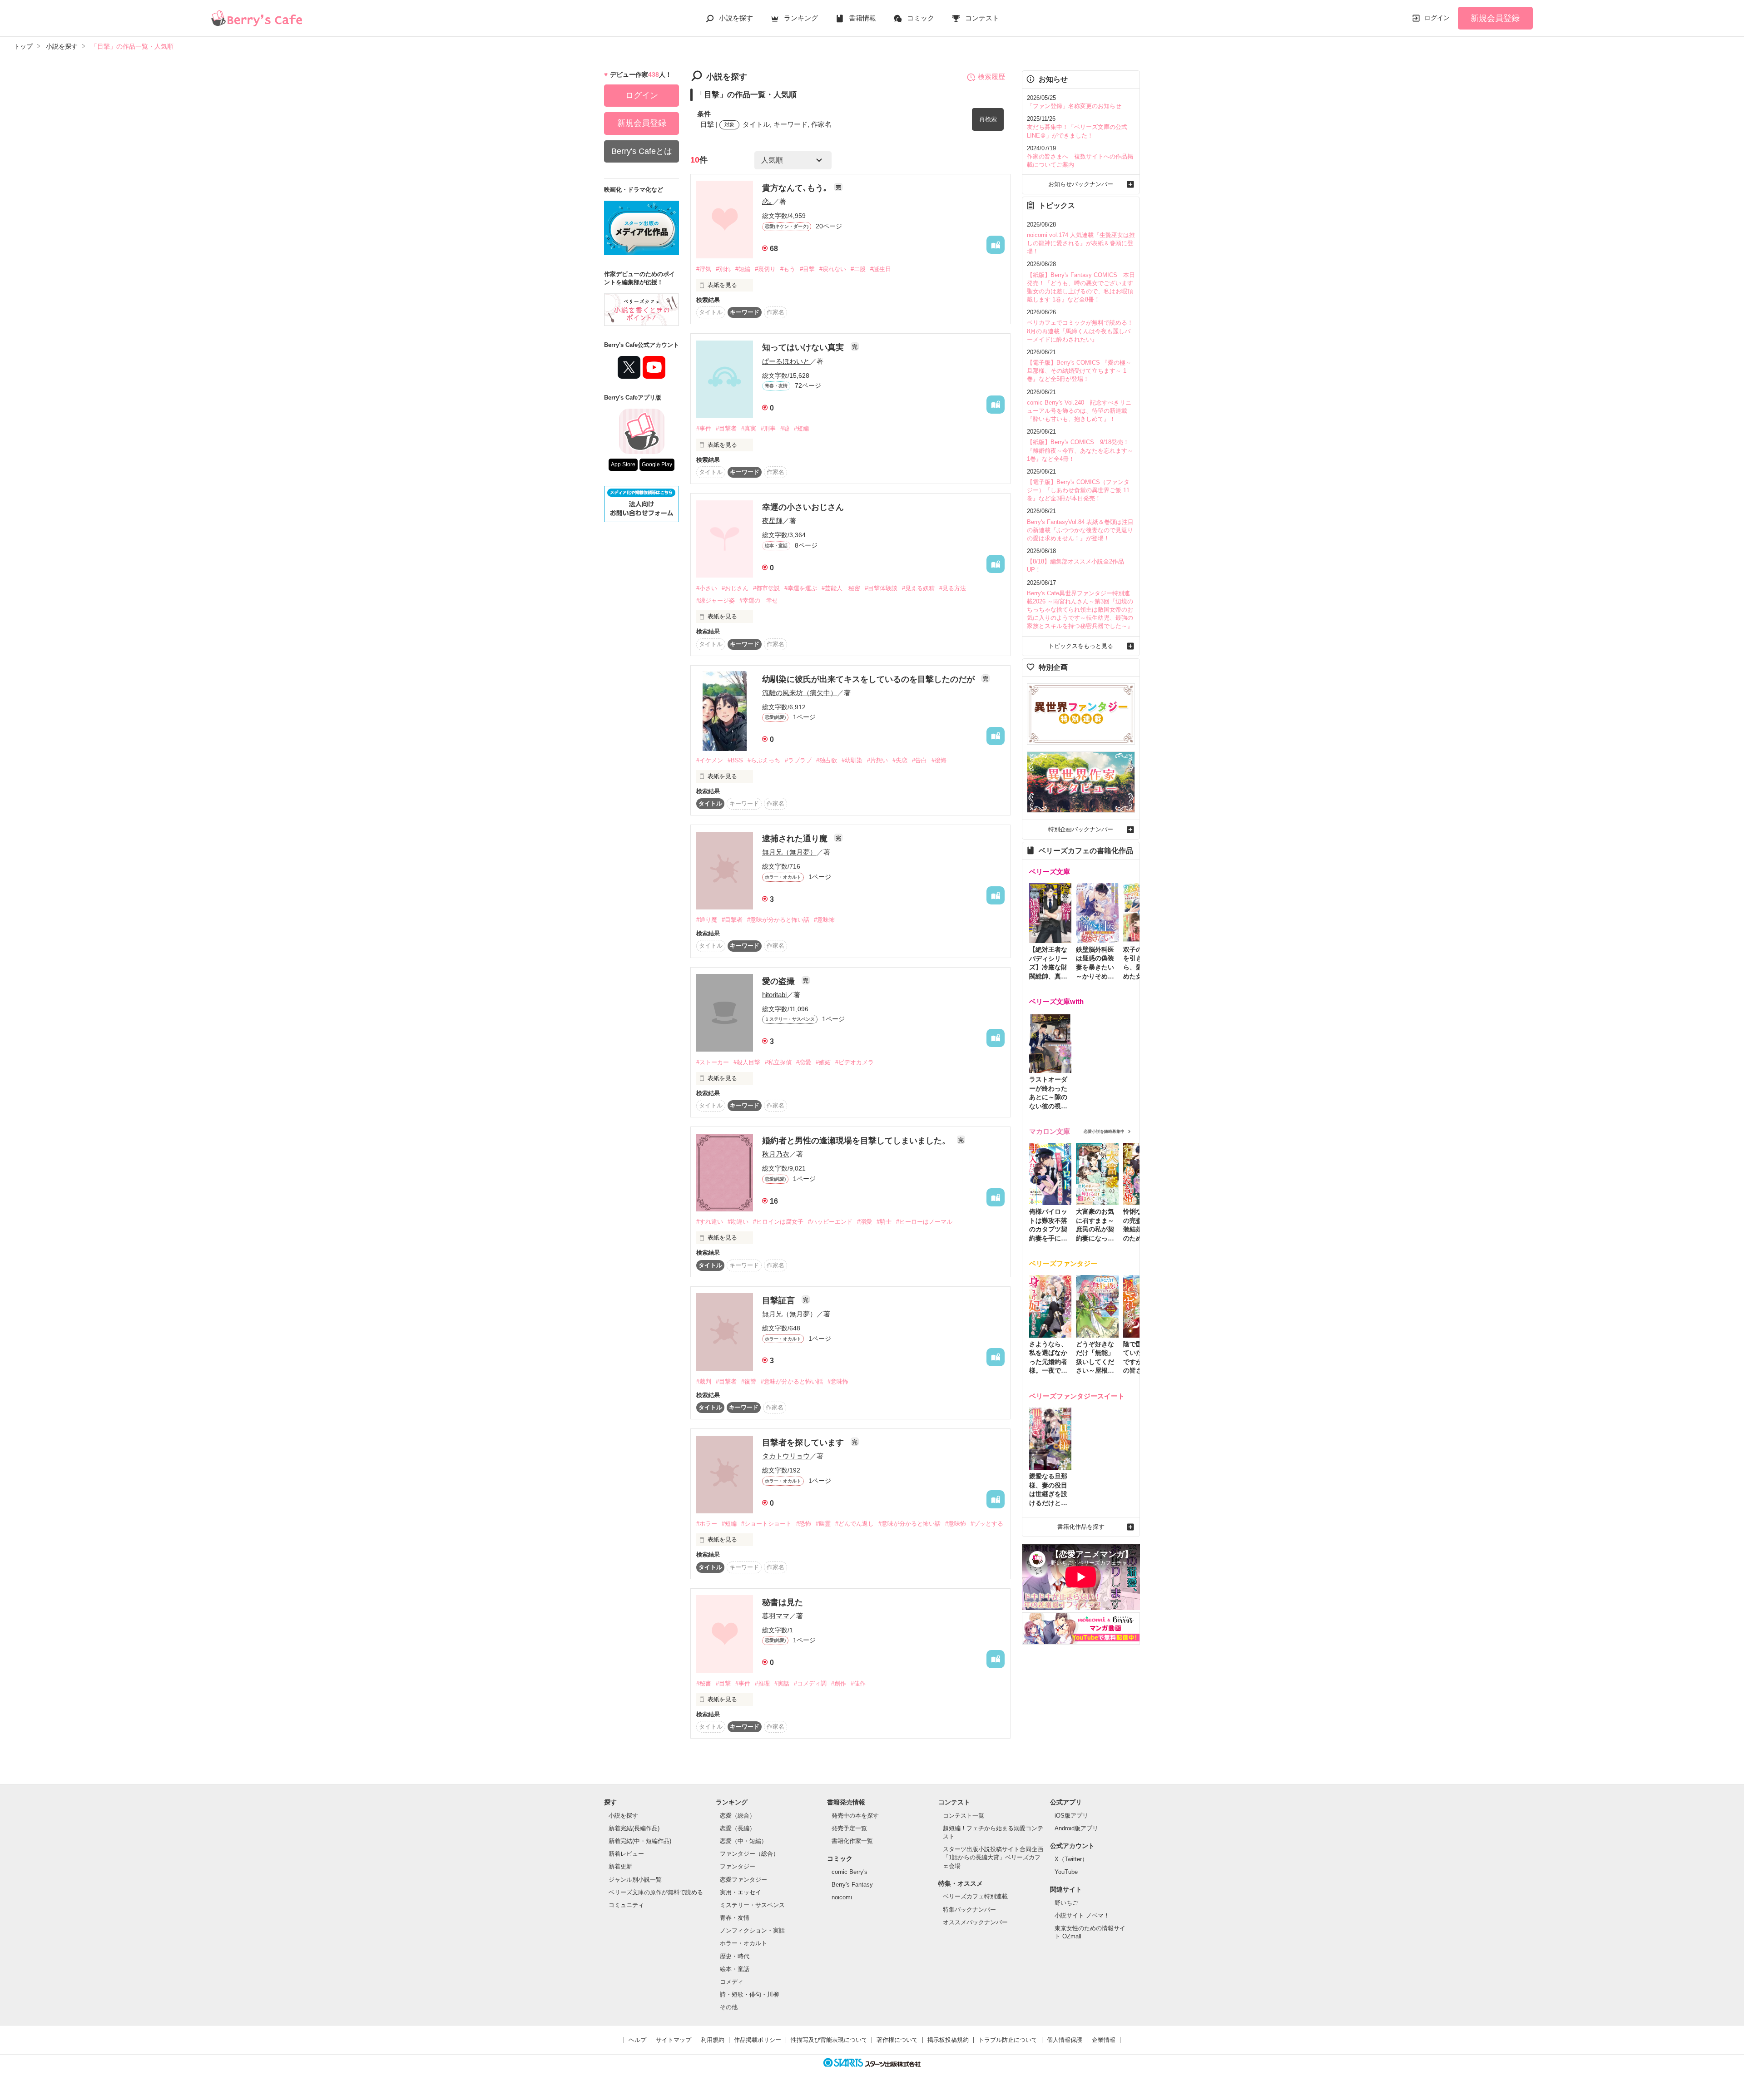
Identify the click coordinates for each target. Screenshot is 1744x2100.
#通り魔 (707, 920)
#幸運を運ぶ (801, 588)
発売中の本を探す (855, 1816)
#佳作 (858, 1683)
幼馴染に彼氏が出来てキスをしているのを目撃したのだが (870, 679)
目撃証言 (780, 1300)
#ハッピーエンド (830, 1222)
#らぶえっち (764, 760)
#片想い (877, 760)
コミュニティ (626, 1905)
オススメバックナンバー (975, 1922)
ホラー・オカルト (743, 1943)
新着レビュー (626, 1854)
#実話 (782, 1683)
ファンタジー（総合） (749, 1854)
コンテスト (982, 18)
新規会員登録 (1495, 18)
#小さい (707, 588)
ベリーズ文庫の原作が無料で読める (656, 1892)
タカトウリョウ (786, 1456)
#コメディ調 (810, 1683)
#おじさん (735, 588)
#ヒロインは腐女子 (778, 1222)
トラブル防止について (1008, 2040)
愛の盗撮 (780, 981)
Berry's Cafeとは (642, 151)
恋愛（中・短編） (743, 1841)
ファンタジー (738, 1866)
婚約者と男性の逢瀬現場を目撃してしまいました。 (857, 1141)
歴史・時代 (735, 1956)
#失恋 (900, 760)
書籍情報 (862, 18)
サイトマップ (674, 2040)
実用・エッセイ (741, 1892)
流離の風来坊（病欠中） (800, 693)
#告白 (919, 760)
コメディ (732, 1982)
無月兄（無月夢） (789, 852)
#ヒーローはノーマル (924, 1222)
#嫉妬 (823, 1062)
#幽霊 (823, 1524)
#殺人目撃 (747, 1062)
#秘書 (704, 1683)
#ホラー (707, 1524)
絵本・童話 (735, 1969)
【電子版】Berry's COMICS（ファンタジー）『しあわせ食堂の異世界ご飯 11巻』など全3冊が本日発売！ (1078, 490)
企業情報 (1104, 2040)
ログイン (1437, 18)
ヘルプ (637, 2040)
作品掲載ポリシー (758, 2040)
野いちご (1066, 1903)
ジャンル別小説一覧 (635, 1880)
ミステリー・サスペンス (752, 1905)
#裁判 (704, 1381)
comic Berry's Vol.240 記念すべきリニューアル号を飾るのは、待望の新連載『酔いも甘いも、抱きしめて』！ (1079, 411)
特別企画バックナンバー (1081, 829)
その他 (729, 2007)
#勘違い (738, 1222)
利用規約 (713, 2040)
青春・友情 (735, 1918)
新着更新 (620, 1866)
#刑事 (768, 428)
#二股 (858, 269)
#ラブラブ (798, 760)
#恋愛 (804, 1062)
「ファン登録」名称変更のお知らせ (1074, 106)
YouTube (1066, 1872)
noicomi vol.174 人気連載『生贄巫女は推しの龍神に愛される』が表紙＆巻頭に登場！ (1081, 243)
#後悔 (939, 760)
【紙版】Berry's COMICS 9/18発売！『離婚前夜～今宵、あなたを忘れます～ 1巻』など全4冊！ (1080, 450)
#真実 (749, 428)
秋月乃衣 (776, 1154)
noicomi (842, 1897)
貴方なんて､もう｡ (796, 188)
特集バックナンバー (969, 1910)
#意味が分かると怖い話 (778, 920)
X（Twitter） (1071, 1859)
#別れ (723, 269)
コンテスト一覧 (964, 1816)
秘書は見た (783, 1602)
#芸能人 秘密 (841, 588)
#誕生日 (881, 269)
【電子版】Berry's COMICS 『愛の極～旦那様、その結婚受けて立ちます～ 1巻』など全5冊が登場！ (1079, 371)
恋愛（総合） (738, 1816)
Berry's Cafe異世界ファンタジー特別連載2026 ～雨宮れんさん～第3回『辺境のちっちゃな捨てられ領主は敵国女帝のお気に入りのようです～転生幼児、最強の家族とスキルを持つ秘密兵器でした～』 (1080, 610)
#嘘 (785, 428)
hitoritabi (774, 995)
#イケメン (710, 760)
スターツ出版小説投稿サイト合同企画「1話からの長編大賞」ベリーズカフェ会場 (993, 1857)
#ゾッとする (987, 1524)
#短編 (743, 269)
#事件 (704, 428)
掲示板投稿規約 (948, 2040)
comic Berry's (850, 1872)
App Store (623, 464)
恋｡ (767, 201)
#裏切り (765, 269)
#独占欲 (827, 760)
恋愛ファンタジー (743, 1880)
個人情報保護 (1065, 2040)
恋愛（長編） (738, 1828)
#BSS (735, 760)
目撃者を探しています (804, 1443)
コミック (921, 18)
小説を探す (736, 18)
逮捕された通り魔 (796, 839)
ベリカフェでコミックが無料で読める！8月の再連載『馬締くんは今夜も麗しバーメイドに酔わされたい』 (1080, 331)
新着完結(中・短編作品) (640, 1841)
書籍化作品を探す (1081, 1527)
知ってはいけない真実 (804, 347)
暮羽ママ (776, 1616)
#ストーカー (713, 1062)
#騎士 (884, 1222)
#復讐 (749, 1381)
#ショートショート (766, 1524)
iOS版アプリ (1071, 1816)
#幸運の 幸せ (759, 600)
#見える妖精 (918, 588)
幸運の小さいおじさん (803, 507)
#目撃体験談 (881, 588)
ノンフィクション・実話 (752, 1930)
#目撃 (807, 269)
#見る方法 (953, 588)
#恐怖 (804, 1524)
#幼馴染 (852, 760)
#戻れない (833, 269)
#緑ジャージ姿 (716, 600)
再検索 (988, 119)
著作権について (897, 2040)
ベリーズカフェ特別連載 (975, 1896)
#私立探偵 (778, 1062)
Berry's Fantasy (852, 1885)
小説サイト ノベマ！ (1082, 1915)
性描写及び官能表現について (829, 2040)
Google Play (657, 464)
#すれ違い (710, 1222)
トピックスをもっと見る (1081, 646)
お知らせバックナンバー (1081, 184)
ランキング (801, 18)
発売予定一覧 (849, 1828)
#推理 (762, 1683)
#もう (788, 269)
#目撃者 (726, 428)
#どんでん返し (855, 1524)
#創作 (839, 1683)
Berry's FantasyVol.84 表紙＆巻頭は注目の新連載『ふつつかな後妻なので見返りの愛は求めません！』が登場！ (1080, 530)
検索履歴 (991, 77)
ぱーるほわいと (786, 361)
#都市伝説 (766, 588)
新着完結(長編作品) (634, 1828)
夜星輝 (772, 521)
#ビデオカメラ (855, 1062)
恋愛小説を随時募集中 (1104, 1132)
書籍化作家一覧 (852, 1841)
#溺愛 (865, 1222)
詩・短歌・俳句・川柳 (749, 1994)
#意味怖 (824, 920)
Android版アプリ (1076, 1828)
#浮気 (704, 269)
